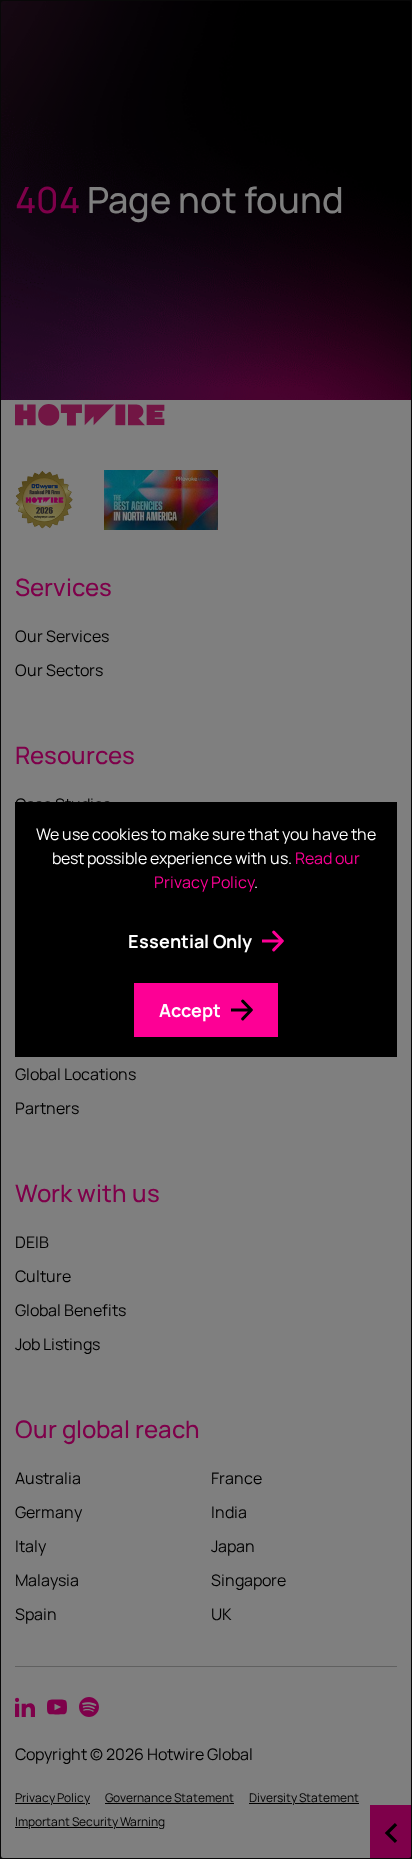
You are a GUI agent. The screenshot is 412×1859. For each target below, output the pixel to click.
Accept (190, 1010)
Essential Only (190, 941)
